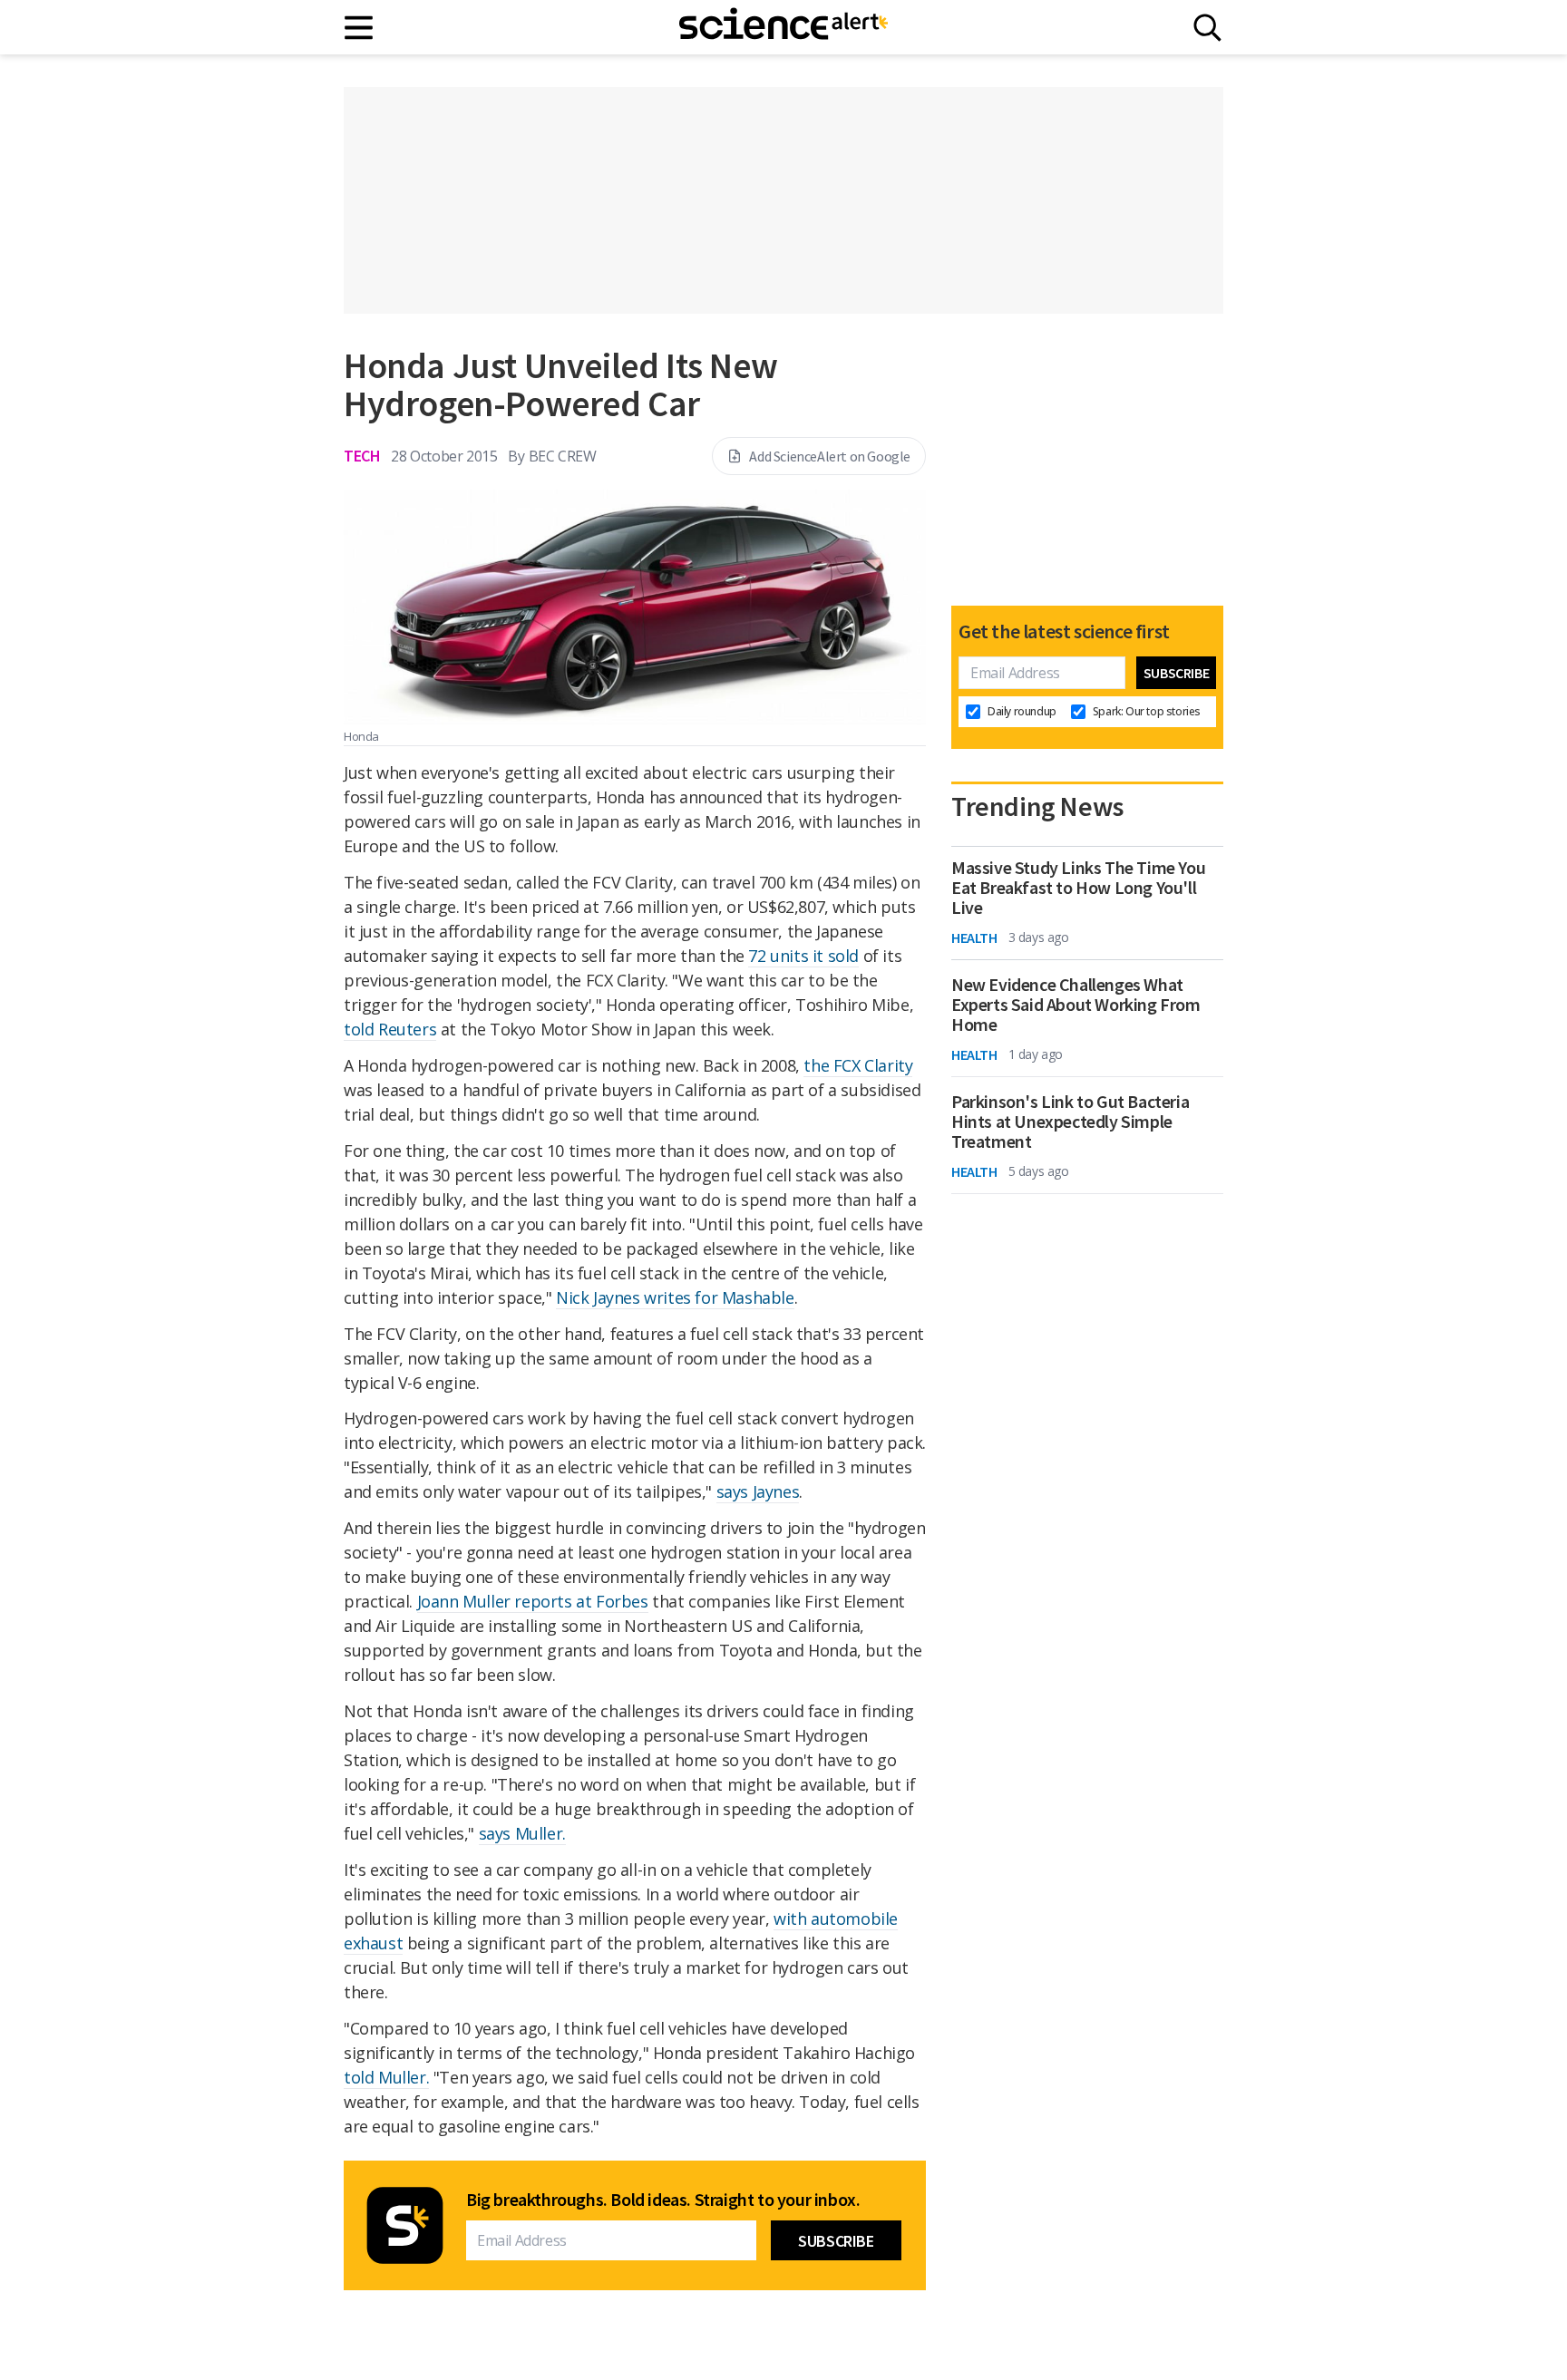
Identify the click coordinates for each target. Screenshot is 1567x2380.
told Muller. (386, 2077)
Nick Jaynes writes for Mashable (675, 1297)
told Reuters (390, 1029)
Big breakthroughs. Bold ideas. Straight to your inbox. (663, 2200)
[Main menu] (360, 28)
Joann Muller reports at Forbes (533, 1601)
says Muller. (522, 1833)
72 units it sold (803, 956)
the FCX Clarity (858, 1065)
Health (974, 937)
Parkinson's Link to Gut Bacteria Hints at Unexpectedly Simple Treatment (1070, 1122)
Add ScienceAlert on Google (830, 456)
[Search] (1207, 28)
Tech (362, 456)
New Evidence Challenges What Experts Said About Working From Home (1076, 1005)
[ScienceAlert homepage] (783, 27)
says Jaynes (758, 1491)
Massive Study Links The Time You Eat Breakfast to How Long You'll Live (1078, 888)
